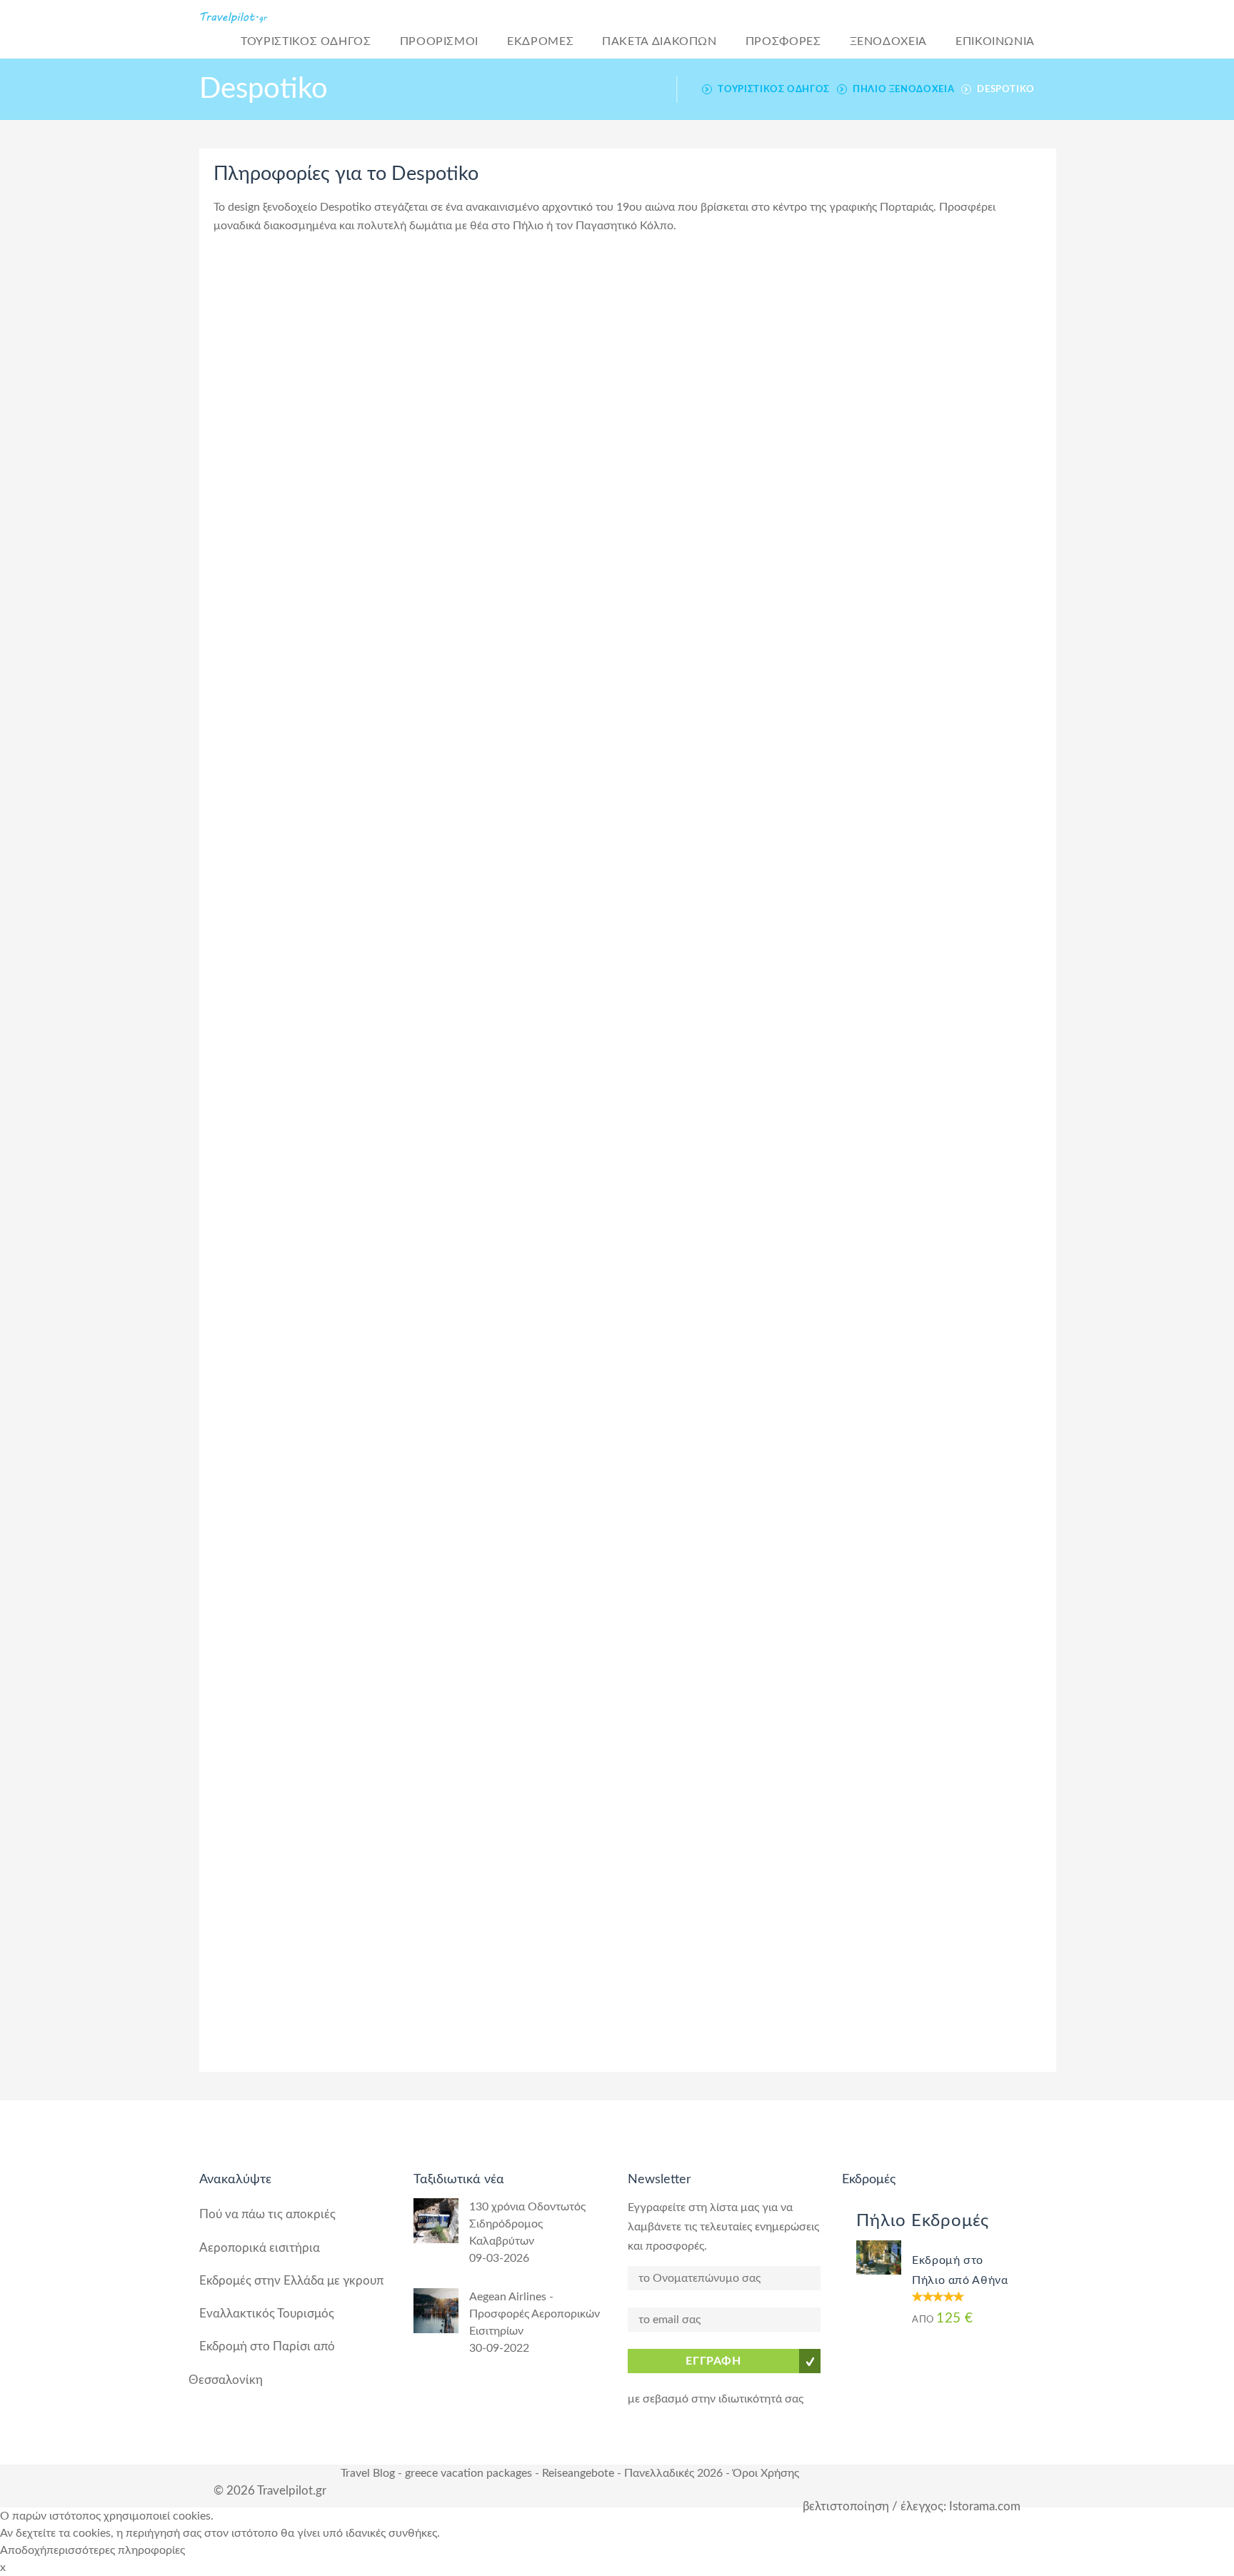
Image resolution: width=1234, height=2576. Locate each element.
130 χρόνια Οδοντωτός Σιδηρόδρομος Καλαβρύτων (527, 2224)
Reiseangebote (578, 2473)
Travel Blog (368, 2473)
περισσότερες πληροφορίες (116, 2550)
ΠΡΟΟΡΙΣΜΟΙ (439, 41)
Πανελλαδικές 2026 (673, 2473)
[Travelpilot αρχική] (252, 17)
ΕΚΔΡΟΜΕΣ (540, 41)
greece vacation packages (468, 2473)
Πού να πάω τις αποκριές (267, 2214)
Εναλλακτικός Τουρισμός (267, 2314)
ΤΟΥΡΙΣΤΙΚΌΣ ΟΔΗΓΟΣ (306, 41)
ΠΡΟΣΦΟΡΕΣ (783, 41)
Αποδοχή (23, 2550)
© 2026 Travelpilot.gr (270, 2491)
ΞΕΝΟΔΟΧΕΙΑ (888, 41)
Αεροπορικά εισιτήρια (260, 2248)
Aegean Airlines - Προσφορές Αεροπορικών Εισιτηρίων (535, 2314)
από (943, 2319)
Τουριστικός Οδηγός (774, 89)
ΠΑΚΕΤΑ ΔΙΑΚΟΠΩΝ (659, 41)
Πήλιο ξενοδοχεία (903, 89)
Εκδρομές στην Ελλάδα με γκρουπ (291, 2281)
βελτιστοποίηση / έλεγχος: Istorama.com (912, 2506)
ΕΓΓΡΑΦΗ (713, 2361)
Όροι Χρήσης (766, 2473)
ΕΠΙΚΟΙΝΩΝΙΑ (995, 41)
